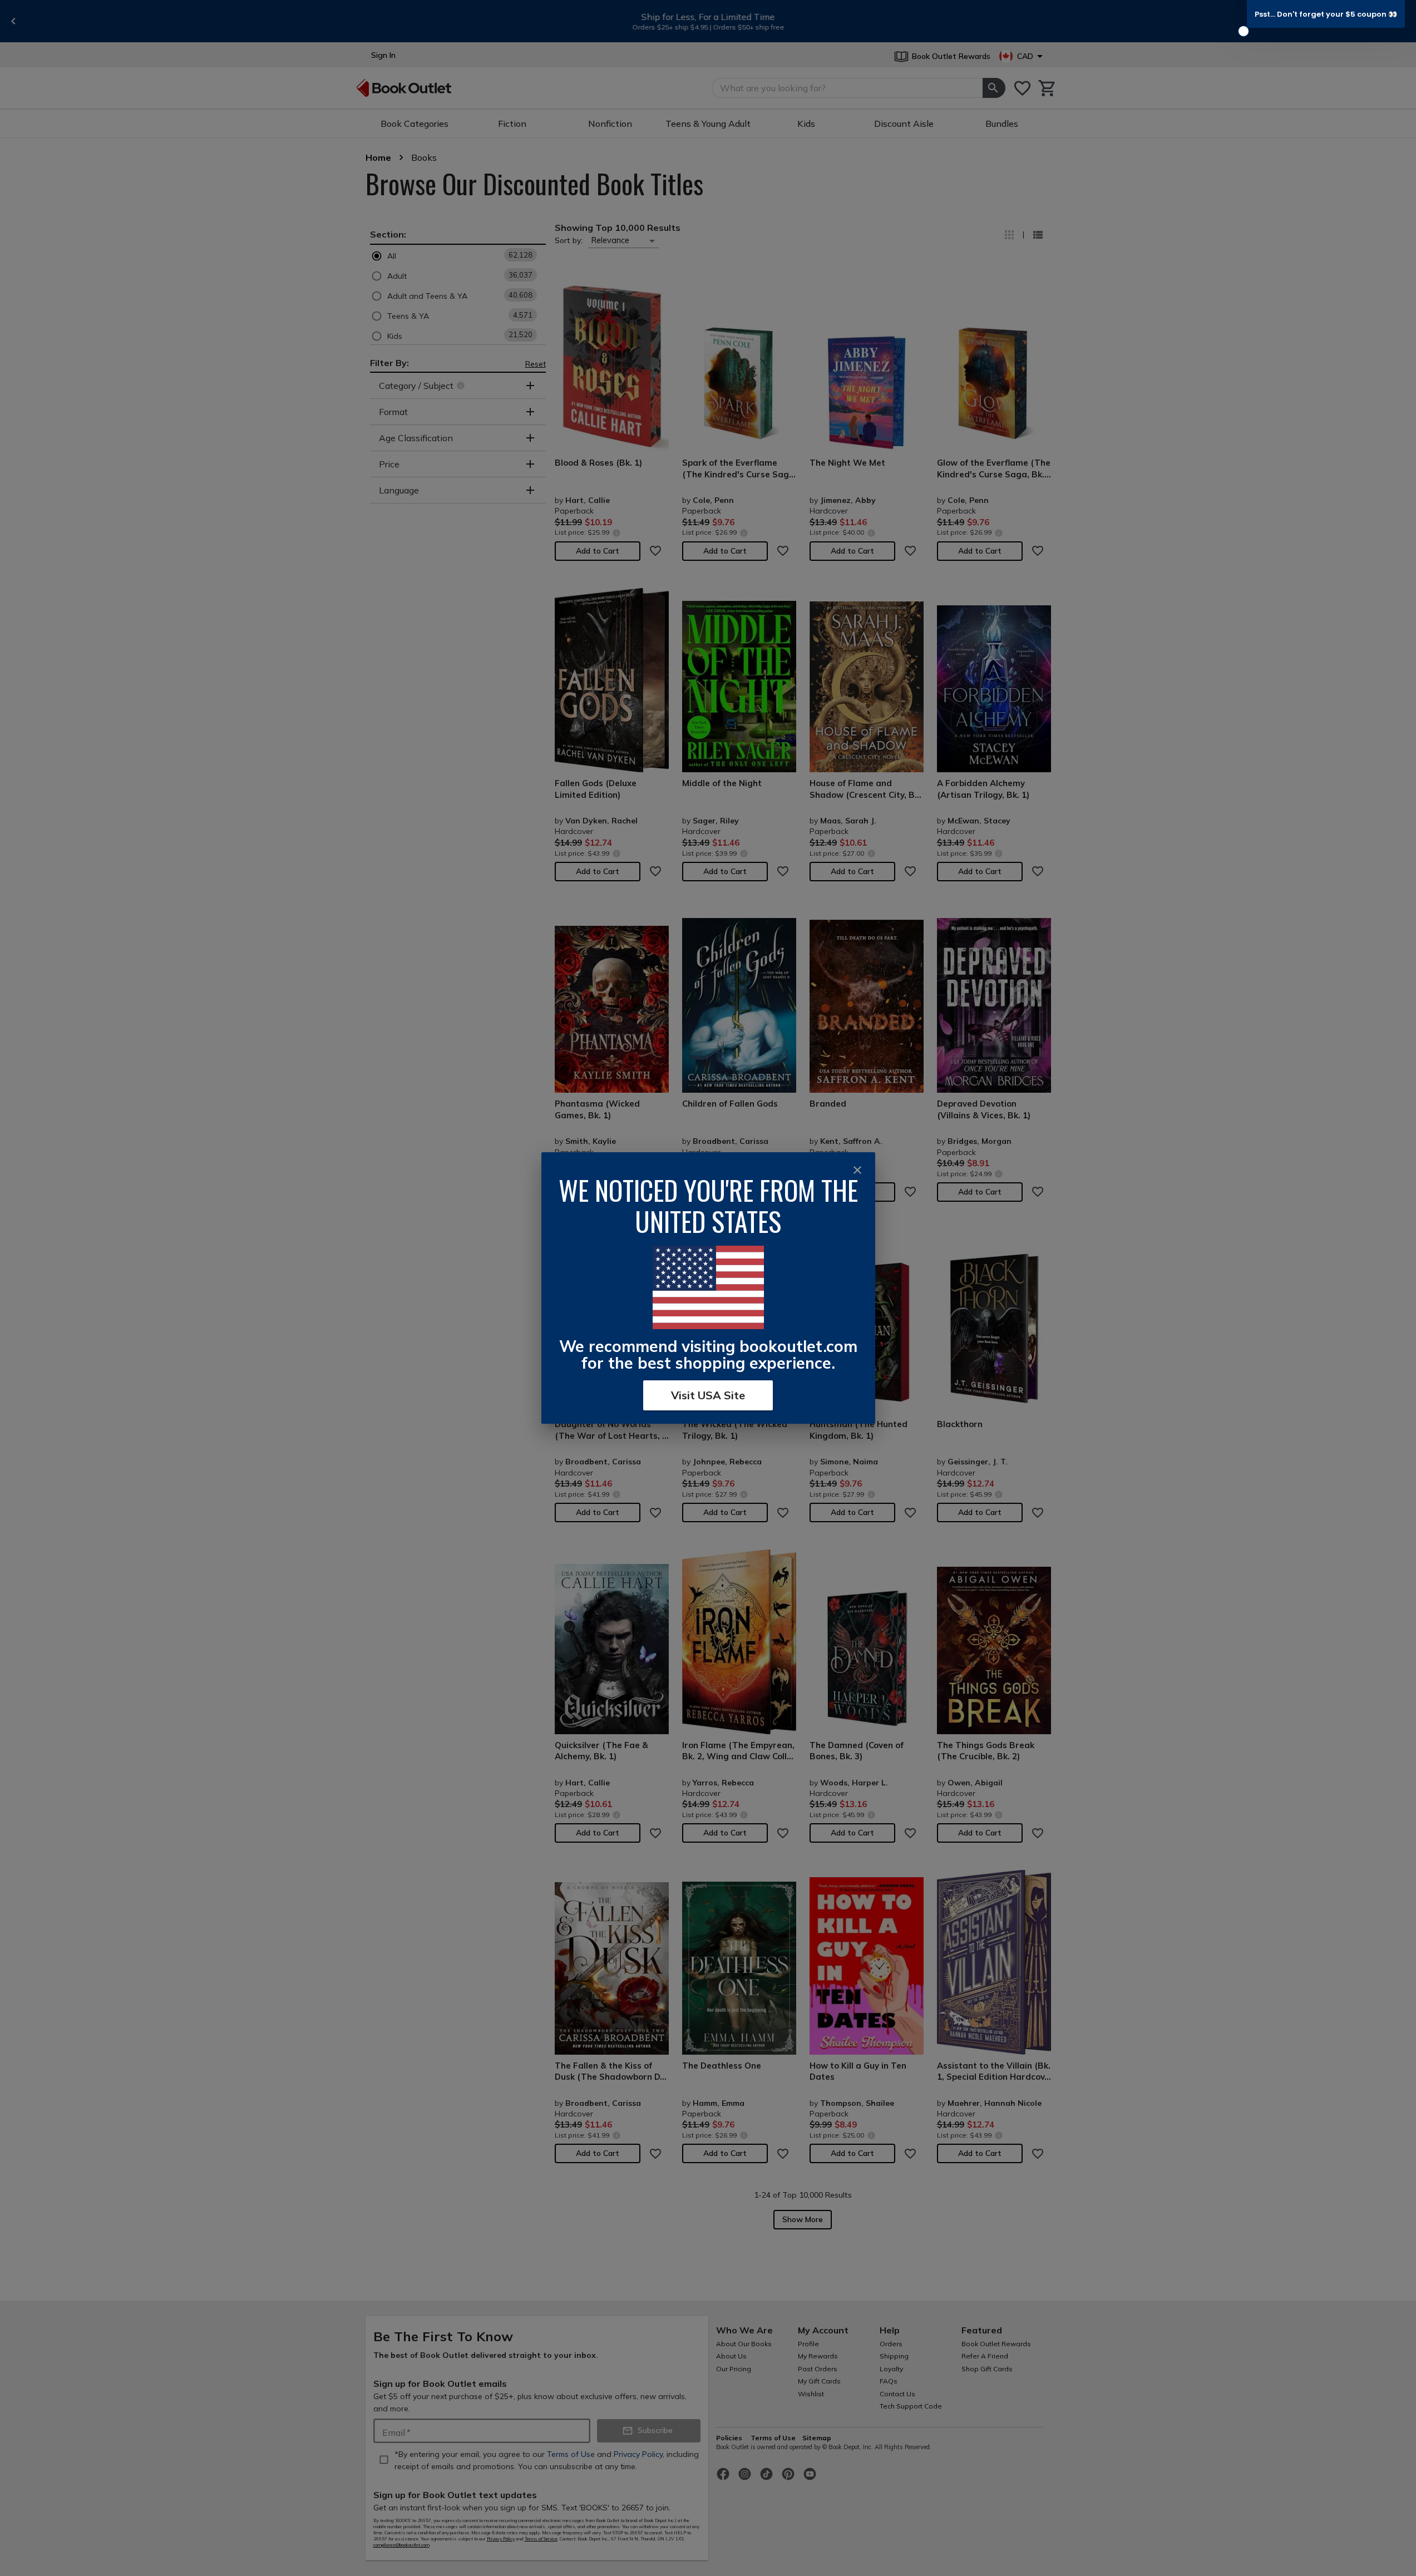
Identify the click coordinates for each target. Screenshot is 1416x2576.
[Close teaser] (1244, 31)
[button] (1326, 14)
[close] (857, 1170)
